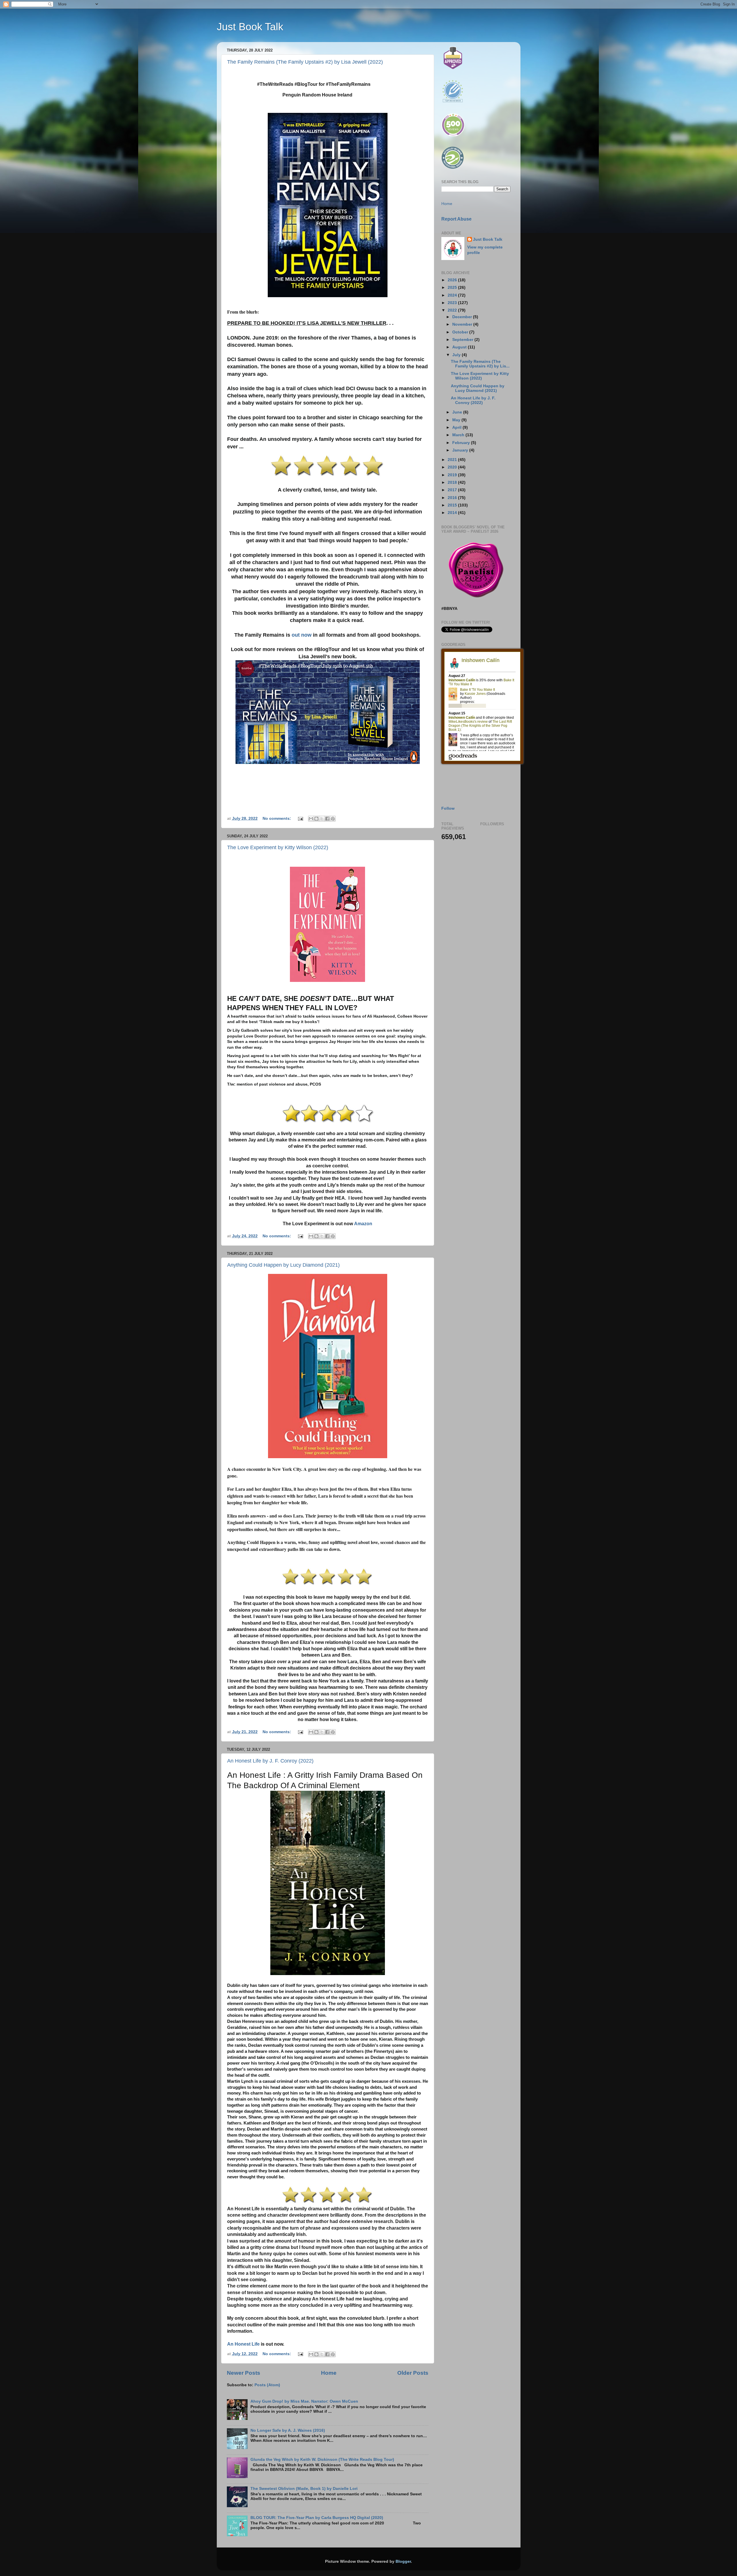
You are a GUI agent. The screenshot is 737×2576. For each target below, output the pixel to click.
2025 (453, 288)
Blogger (403, 2561)
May (457, 420)
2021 (453, 460)
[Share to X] (322, 819)
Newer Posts (244, 2373)
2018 (453, 482)
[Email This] (311, 819)
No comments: (277, 818)
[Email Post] (300, 818)
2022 (453, 310)
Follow (448, 808)
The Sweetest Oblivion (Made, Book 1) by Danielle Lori (304, 2489)
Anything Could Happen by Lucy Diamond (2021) (283, 1265)
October (461, 332)
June (458, 412)
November (463, 324)
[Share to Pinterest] (333, 819)
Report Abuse (456, 219)
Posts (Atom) (267, 2385)
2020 (453, 467)
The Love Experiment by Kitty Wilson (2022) (278, 847)
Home (329, 2373)
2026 (453, 280)
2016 (453, 498)
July (457, 355)
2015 (453, 505)
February (462, 443)
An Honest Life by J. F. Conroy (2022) (270, 1761)
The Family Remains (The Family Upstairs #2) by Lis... (480, 364)
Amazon (363, 1224)
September (463, 340)
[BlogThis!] (316, 819)
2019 (453, 475)
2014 (453, 513)
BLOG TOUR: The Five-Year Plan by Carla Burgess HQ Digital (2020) (317, 2518)
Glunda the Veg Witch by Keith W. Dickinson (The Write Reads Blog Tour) (322, 2460)
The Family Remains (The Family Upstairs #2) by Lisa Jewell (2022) (305, 62)
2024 (453, 295)
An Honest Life (243, 2344)
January (461, 450)
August (460, 347)
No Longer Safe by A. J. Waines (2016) (288, 2430)
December (463, 317)
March (459, 435)
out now (302, 635)
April (457, 427)
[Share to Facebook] (327, 819)
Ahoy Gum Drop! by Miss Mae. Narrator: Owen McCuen (304, 2401)
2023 (453, 303)
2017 (453, 490)
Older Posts (413, 2373)
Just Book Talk (250, 27)
